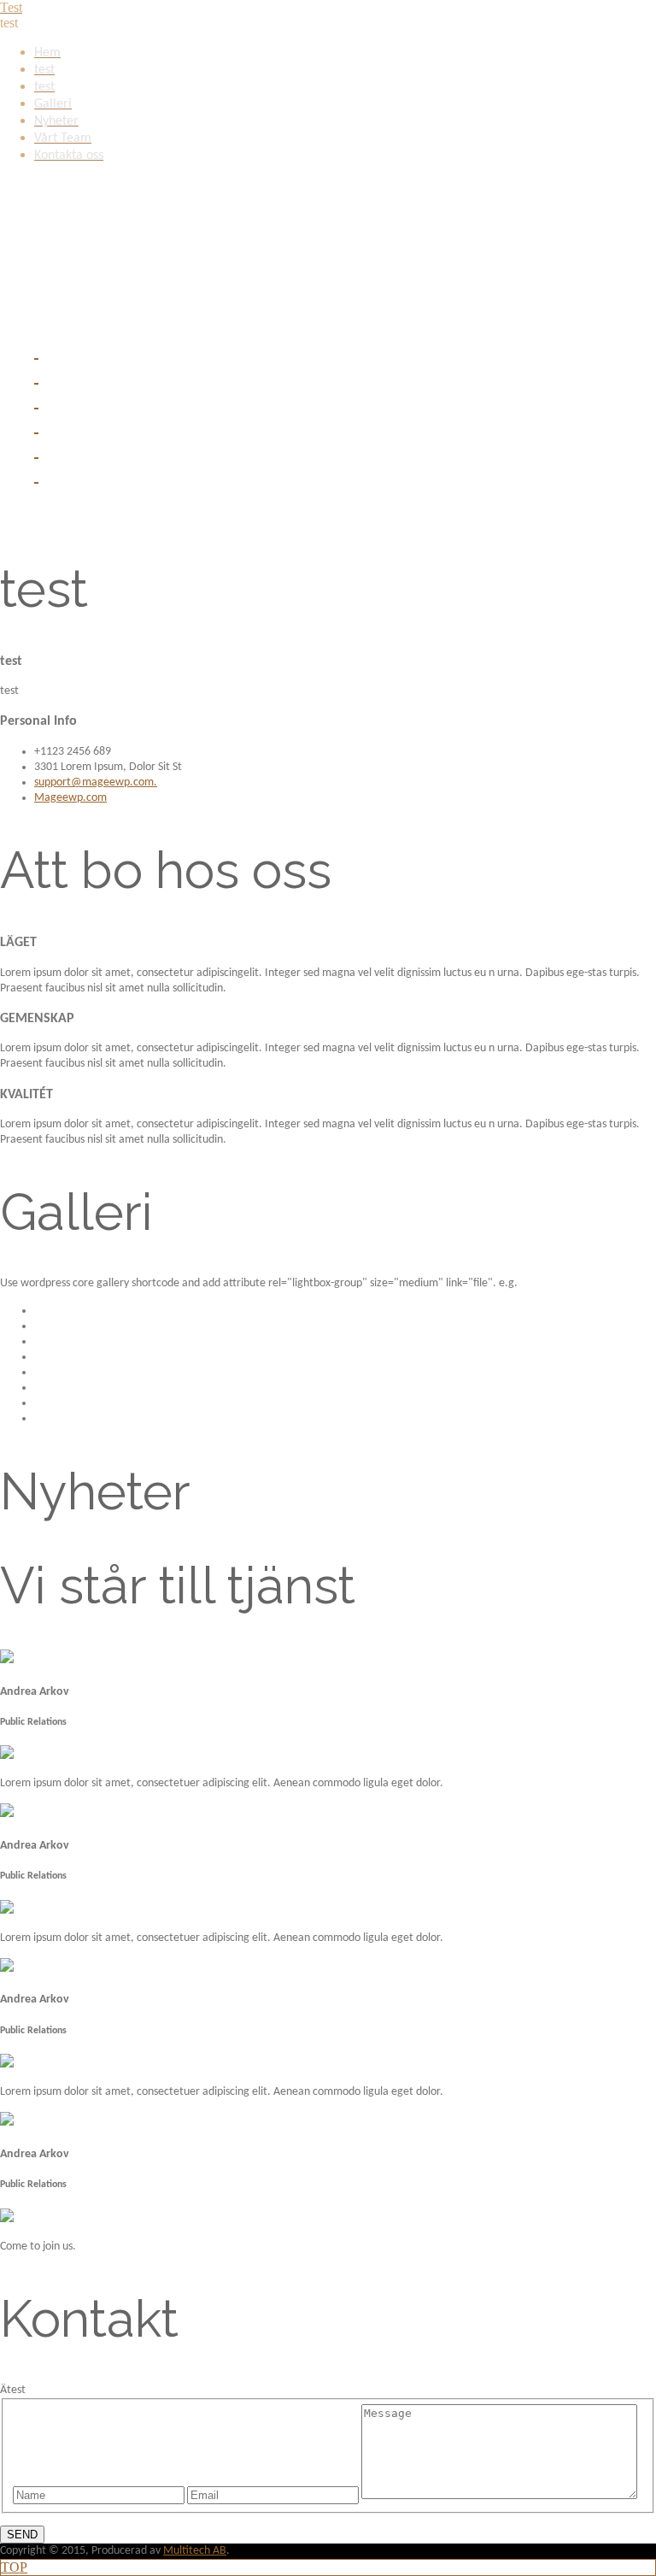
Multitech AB (195, 2551)
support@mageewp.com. (96, 782)
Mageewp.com (70, 798)
